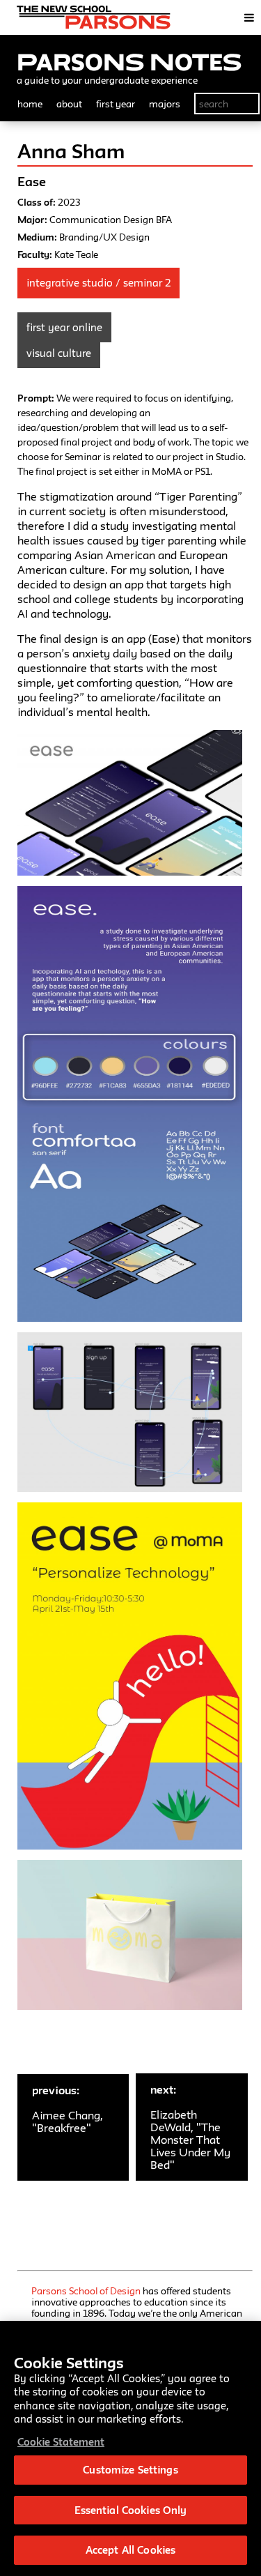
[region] (130, 2448)
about (69, 104)
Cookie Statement (61, 2442)
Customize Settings (130, 2470)
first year (116, 104)
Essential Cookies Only (131, 2510)
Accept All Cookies (130, 2550)
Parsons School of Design (86, 2291)
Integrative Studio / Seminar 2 (98, 283)
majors (165, 104)
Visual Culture (59, 353)
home (30, 104)
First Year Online (64, 327)
